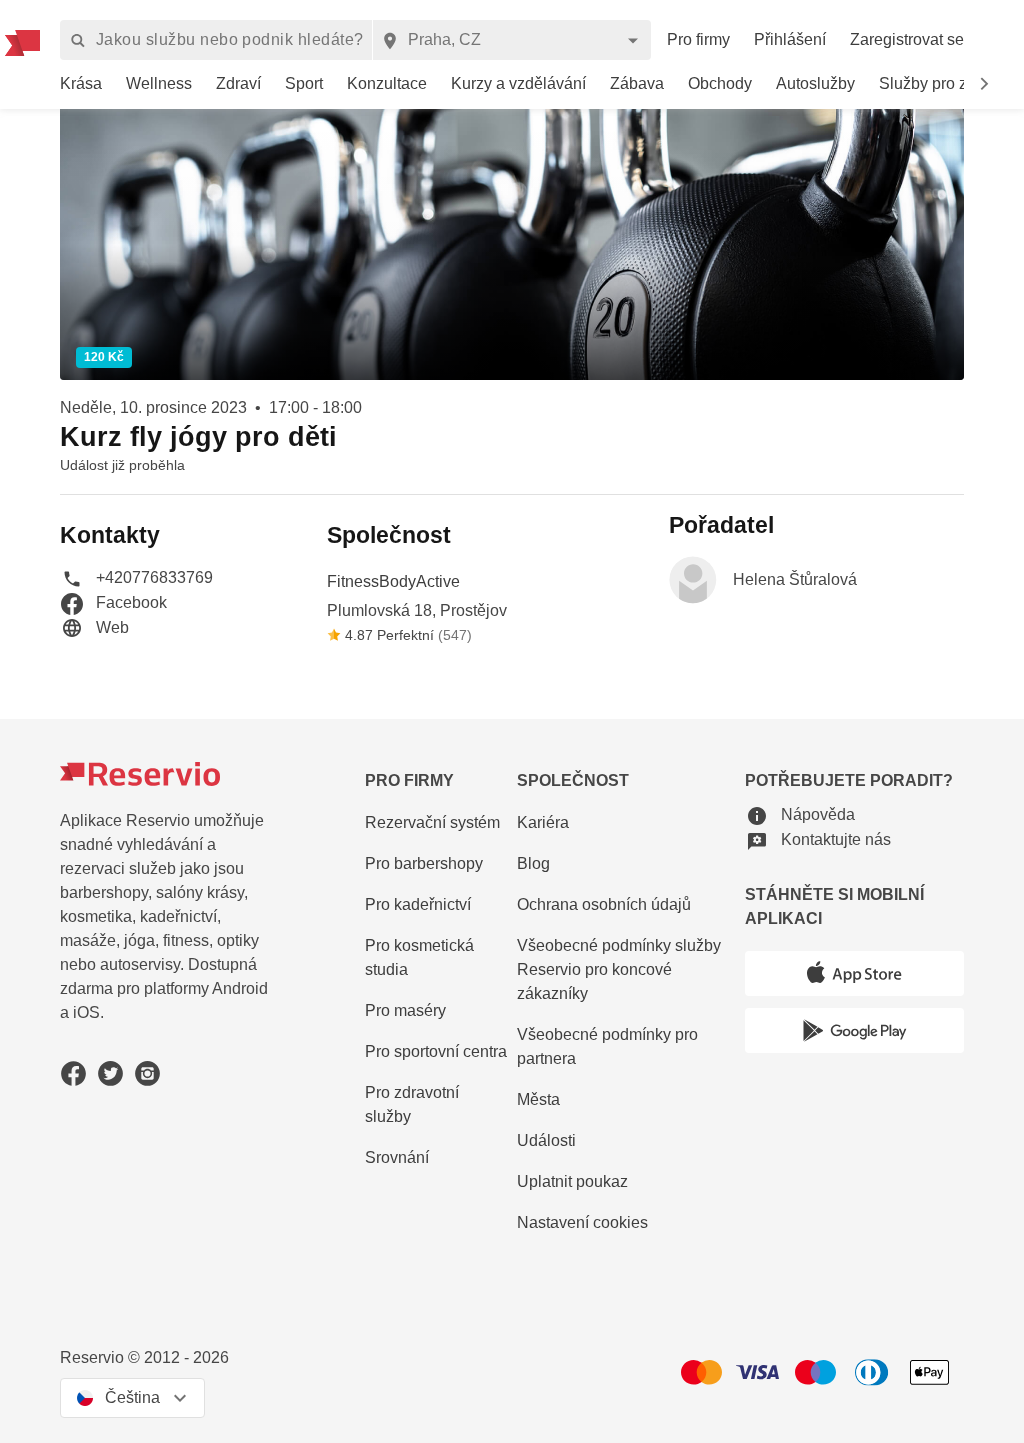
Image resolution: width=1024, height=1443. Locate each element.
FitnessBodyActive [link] (393, 581)
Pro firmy (698, 39)
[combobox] (511, 40)
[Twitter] (110, 1073)
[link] (81, 84)
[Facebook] (73, 1073)
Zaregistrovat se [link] (907, 39)
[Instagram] (147, 1073)
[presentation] (132, 1398)
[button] (984, 84)
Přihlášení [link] (790, 39)
